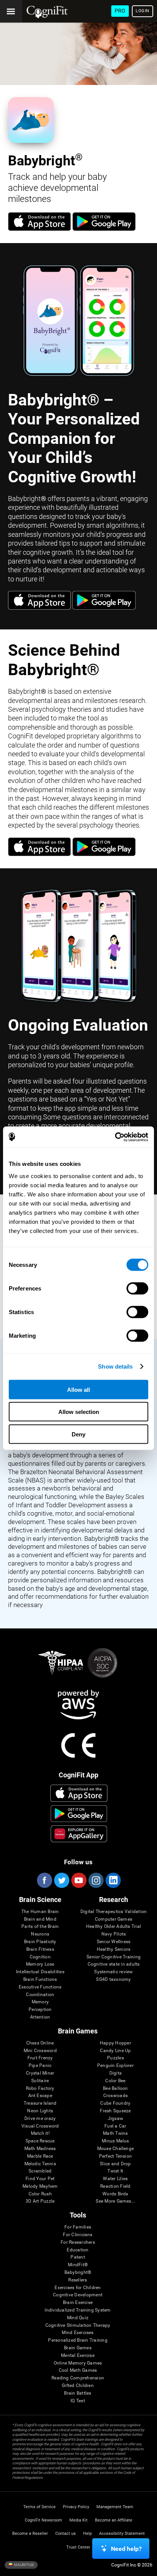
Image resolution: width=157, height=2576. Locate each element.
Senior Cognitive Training (114, 1957)
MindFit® (78, 2265)
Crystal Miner (40, 2073)
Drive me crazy (40, 2119)
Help (87, 2534)
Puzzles (115, 2058)
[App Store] (39, 229)
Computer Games (114, 1919)
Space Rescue (40, 2141)
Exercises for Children (78, 2288)
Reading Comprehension (78, 2378)
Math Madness (40, 2149)
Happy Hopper (115, 2043)
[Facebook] (44, 1880)
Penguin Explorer (115, 2066)
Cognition (40, 1957)
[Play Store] (104, 229)
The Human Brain (40, 1912)
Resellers (78, 2280)
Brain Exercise (78, 2303)
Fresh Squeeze (115, 2111)
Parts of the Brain (40, 1927)
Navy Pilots (114, 1934)
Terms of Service (39, 2507)
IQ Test (78, 2401)
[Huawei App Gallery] (79, 1834)
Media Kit (78, 2520)
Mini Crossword (40, 2051)
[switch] (137, 1288)
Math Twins (115, 2133)
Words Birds (115, 2194)
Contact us (66, 2534)
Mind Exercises (78, 2333)
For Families (78, 2227)
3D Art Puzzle (40, 2201)
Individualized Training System (78, 2310)
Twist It (115, 2171)
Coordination (40, 1995)
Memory (40, 2002)
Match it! (40, 2133)
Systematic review (113, 1972)
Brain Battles (78, 2393)
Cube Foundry (115, 2103)
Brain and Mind (40, 1919)
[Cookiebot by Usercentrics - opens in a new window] (115, 1137)
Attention (40, 2017)
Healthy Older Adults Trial (114, 1927)
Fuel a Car (115, 2126)
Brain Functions (40, 1980)
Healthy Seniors (114, 1949)
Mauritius (24, 2564)
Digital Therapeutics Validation (114, 1912)
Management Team (115, 2507)
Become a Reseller (30, 2534)
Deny (78, 1434)
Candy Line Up (115, 2051)
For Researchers (78, 2242)
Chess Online (40, 2043)
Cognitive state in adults (114, 1964)
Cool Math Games (78, 2370)
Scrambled (40, 2171)
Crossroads (115, 2096)
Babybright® (78, 2273)
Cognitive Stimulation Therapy (78, 2325)
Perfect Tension (116, 2156)
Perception (40, 2010)
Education (78, 2250)
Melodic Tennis (40, 2164)
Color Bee (115, 2081)
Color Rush (40, 2194)
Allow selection (79, 1412)
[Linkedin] (113, 1880)
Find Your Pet (40, 2179)
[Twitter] (61, 1880)
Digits (115, 2073)
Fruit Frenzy (40, 2058)
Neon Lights (40, 2111)
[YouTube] (78, 1880)
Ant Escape (40, 2096)
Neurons (40, 1934)
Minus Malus (115, 2141)
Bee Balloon (115, 2088)
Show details (115, 1366)
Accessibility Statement (122, 2534)
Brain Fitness (40, 1949)
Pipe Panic (40, 2066)
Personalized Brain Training (78, 2340)
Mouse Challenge (116, 2149)
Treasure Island (40, 2103)
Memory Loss (40, 1964)
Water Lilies (115, 2179)
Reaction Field (115, 2186)
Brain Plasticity (40, 1942)
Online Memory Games (78, 2363)
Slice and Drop (115, 2164)
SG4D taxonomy (113, 1980)
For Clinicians (78, 2235)
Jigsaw (115, 2119)
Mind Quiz (78, 2318)
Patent (78, 2257)
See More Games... (115, 2201)
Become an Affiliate (114, 2520)
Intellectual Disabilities (40, 1972)
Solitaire (40, 2081)
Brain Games (78, 2348)
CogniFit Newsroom (43, 2520)
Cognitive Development (78, 2295)
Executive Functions (40, 1987)
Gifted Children (78, 2386)
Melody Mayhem (40, 2186)
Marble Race (40, 2156)
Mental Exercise (78, 2356)
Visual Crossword (40, 2126)
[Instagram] (96, 1880)
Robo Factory (40, 2088)
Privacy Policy (76, 2507)
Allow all (78, 1389)
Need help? (126, 2549)
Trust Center (78, 2547)
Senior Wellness (114, 1942)
